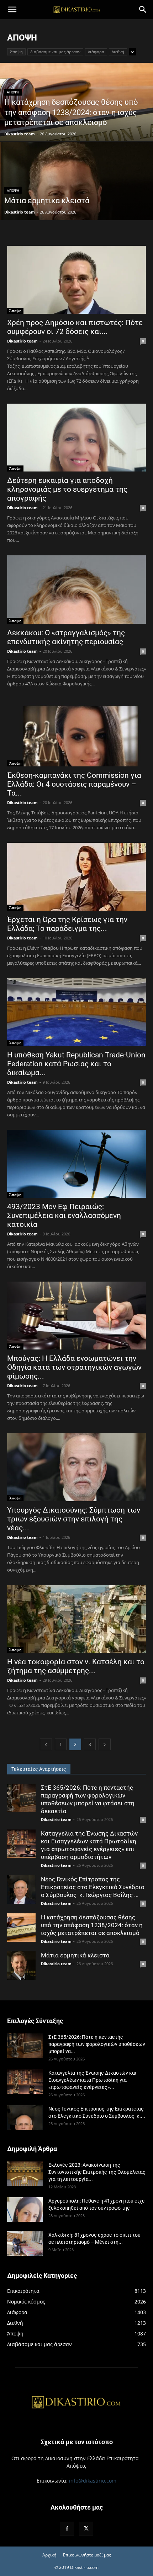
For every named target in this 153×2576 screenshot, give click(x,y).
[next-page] (105, 1744)
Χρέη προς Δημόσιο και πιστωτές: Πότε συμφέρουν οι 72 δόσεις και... (75, 327)
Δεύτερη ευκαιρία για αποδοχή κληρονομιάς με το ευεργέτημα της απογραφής (67, 489)
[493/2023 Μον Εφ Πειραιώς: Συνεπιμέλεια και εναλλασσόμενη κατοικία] (76, 1164)
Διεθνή (118, 52)
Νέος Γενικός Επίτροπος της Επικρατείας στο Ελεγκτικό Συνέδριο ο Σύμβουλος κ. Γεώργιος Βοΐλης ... (93, 1887)
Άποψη (16, 52)
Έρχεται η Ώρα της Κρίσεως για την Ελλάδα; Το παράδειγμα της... (67, 924)
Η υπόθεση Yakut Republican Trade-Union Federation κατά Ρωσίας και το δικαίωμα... (76, 1064)
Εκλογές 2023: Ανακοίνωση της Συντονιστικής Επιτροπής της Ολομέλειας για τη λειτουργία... (97, 2172)
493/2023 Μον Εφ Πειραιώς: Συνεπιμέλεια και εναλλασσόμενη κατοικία (64, 1216)
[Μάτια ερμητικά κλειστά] (76, 208)
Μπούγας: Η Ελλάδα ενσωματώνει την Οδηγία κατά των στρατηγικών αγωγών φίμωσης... (74, 1367)
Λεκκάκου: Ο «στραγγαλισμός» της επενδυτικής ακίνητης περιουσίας (66, 637)
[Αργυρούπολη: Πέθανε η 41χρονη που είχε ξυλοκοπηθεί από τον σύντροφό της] (25, 2209)
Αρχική (49, 2555)
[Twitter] (86, 2529)
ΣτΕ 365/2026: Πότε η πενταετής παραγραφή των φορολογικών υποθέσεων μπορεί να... (97, 2044)
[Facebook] (67, 2529)
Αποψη (13, 92)
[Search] (143, 10)
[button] (12, 10)
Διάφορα (96, 52)
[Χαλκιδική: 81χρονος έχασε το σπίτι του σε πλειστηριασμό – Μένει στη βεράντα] (25, 2244)
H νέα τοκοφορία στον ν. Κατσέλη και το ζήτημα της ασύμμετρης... (76, 1666)
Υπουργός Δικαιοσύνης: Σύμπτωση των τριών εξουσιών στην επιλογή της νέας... (74, 1519)
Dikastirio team (20, 134)
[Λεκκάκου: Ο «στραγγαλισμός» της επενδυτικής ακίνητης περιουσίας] (76, 590)
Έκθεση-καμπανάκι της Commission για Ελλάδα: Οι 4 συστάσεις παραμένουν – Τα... (74, 784)
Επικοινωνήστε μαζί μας (87, 2555)
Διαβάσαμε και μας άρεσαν (55, 52)
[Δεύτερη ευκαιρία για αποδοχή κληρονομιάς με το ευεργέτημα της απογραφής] (76, 438)
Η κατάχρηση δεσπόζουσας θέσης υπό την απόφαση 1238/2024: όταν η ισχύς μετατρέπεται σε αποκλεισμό (92, 1925)
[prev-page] (46, 1744)
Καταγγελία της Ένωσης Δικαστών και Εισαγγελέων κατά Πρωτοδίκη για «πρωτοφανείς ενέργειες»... (93, 2080)
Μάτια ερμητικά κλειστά (75, 1955)
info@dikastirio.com (93, 2481)
